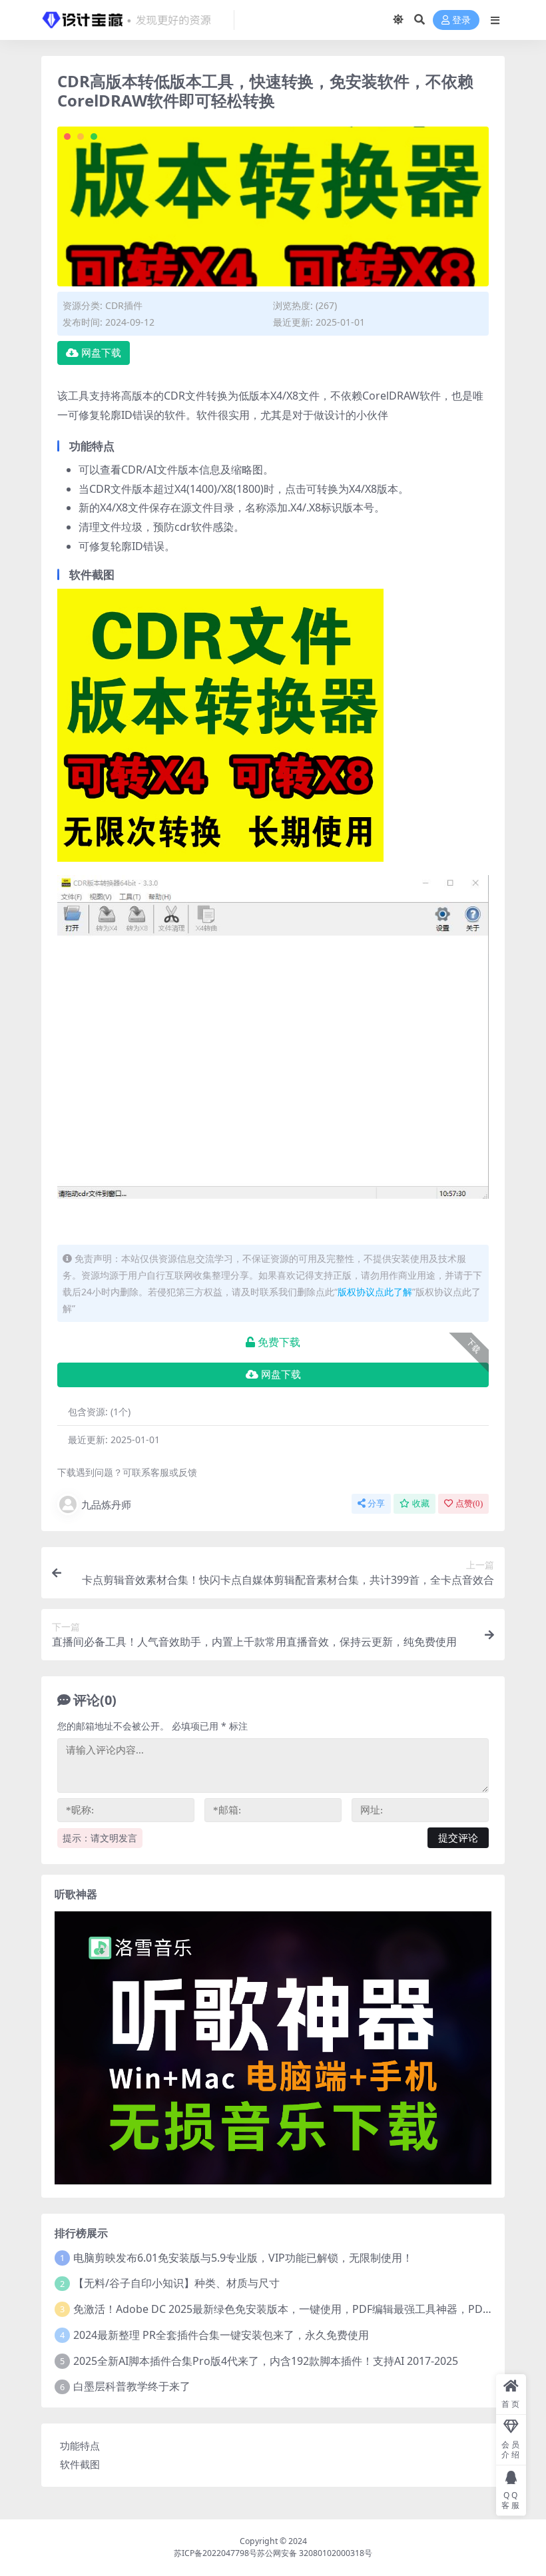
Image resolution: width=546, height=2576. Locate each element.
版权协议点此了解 (375, 1292)
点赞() (469, 1503)
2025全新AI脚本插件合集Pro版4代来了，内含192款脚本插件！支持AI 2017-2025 (266, 2361)
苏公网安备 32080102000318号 (315, 2553)
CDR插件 (124, 305)
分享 (376, 1503)
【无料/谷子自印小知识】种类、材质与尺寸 (176, 2283)
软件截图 (80, 2464)
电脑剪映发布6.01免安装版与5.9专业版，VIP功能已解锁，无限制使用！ (243, 2258)
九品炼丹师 (106, 1504)
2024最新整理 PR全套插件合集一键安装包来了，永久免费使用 (221, 2335)
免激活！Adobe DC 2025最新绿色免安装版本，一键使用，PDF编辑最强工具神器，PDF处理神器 (302, 2309)
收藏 (421, 1503)
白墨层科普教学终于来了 (132, 2386)
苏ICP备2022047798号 (215, 2553)
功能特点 (80, 2445)
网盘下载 (101, 353)
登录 (461, 20)
